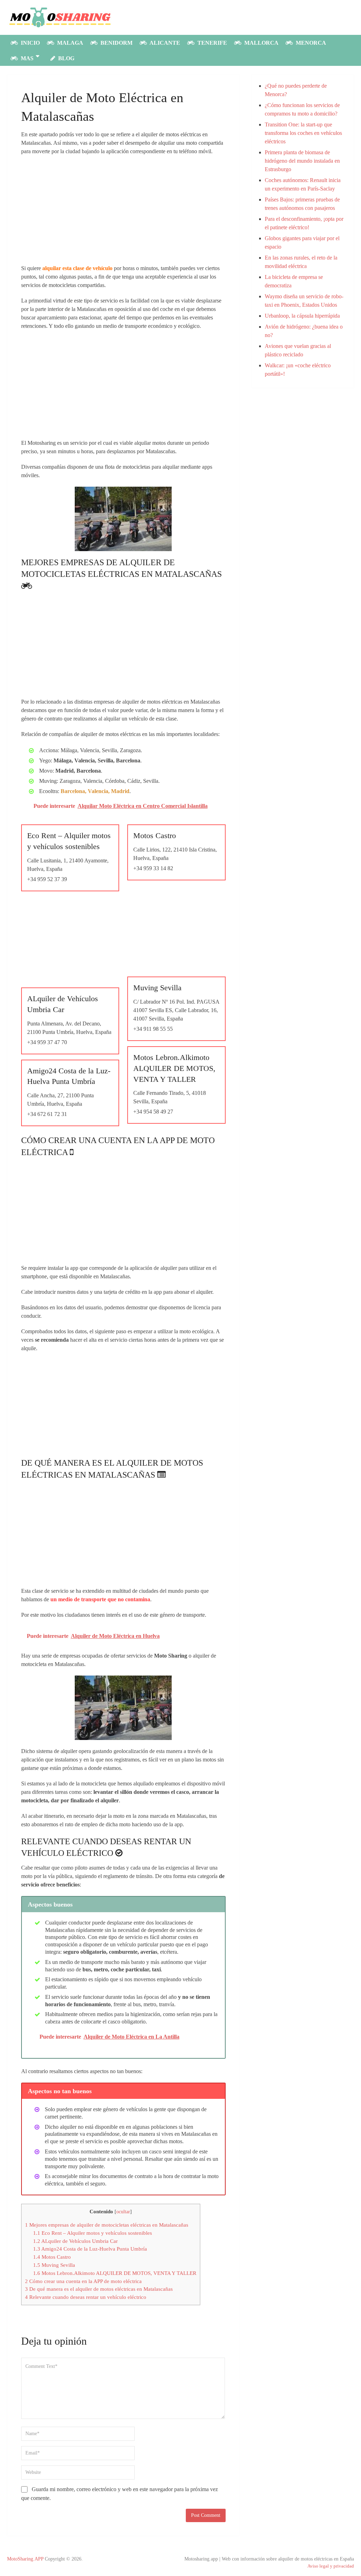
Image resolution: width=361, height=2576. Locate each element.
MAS (26, 58)
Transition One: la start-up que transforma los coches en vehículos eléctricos (303, 133)
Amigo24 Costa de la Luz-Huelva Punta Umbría (90, 2249)
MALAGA (69, 43)
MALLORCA (261, 43)
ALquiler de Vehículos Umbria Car (75, 2241)
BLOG (66, 58)
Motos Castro (52, 2257)
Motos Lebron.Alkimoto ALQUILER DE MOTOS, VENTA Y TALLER (115, 2273)
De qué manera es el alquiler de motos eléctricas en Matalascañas (99, 2289)
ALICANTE (164, 43)
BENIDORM (116, 43)
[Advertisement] (123, 212)
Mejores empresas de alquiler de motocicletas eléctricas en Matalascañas (107, 2225)
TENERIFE (212, 43)
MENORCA (310, 43)
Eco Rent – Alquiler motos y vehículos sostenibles (93, 2233)
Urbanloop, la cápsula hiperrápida (302, 316)
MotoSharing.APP (25, 2559)
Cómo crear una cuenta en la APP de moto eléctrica (83, 2281)
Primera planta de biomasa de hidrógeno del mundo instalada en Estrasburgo (302, 161)
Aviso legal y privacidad (331, 2566)
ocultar (123, 2212)
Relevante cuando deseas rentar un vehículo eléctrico (86, 2297)
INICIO (30, 43)
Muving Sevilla (54, 2265)
